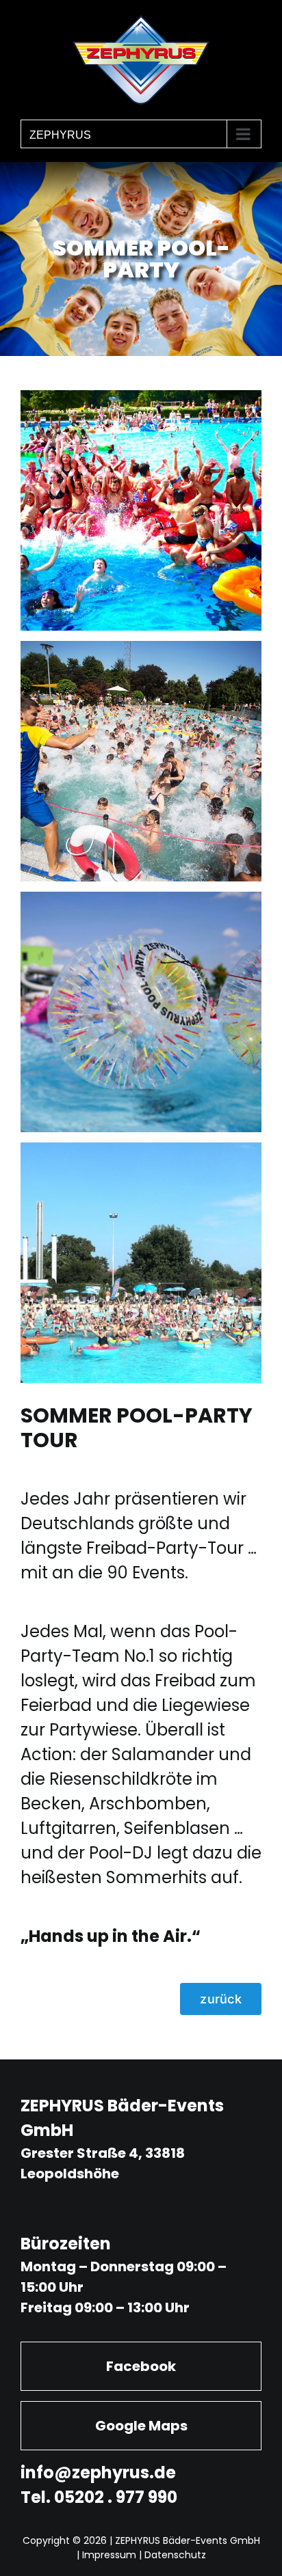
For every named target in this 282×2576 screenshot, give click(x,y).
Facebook (141, 2366)
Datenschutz (175, 2555)
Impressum (109, 2555)
